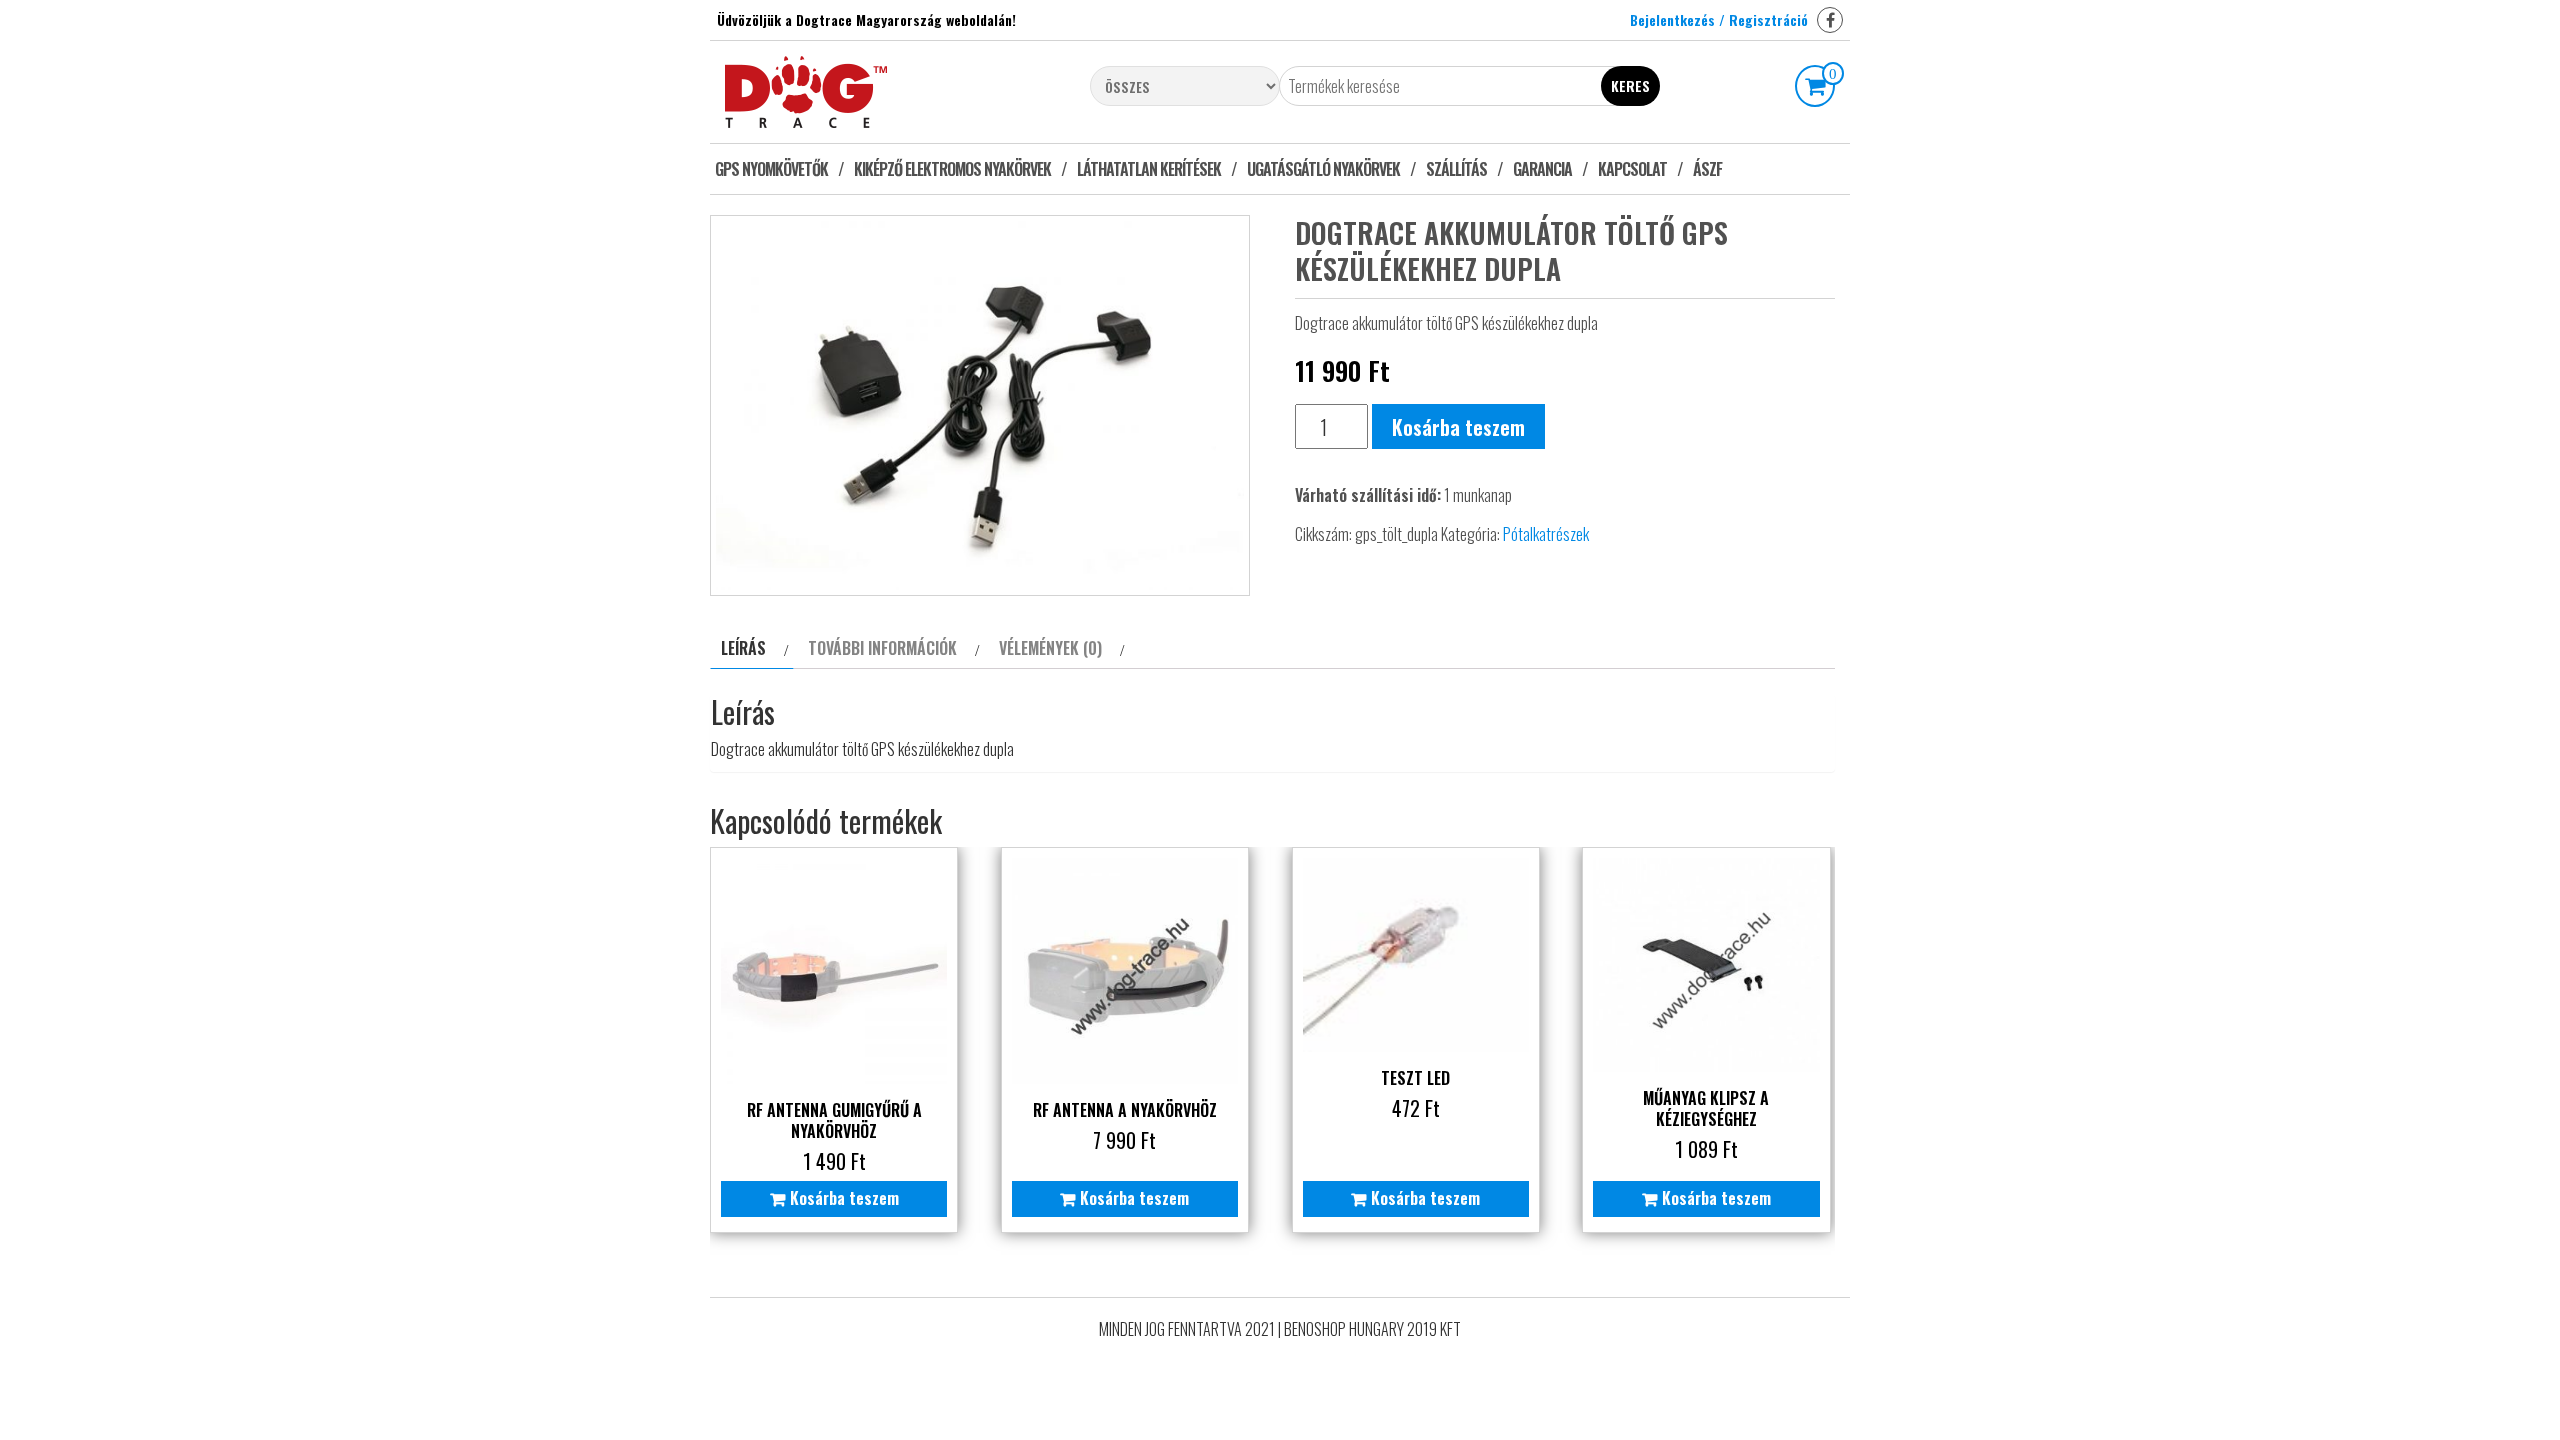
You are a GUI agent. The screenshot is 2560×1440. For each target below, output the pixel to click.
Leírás (743, 648)
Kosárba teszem (1458, 427)
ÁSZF (1707, 169)
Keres (1630, 85)
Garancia (1542, 169)
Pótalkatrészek (1546, 534)
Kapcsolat (1632, 169)
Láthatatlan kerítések (1149, 169)
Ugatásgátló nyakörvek (1323, 169)
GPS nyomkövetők (771, 169)
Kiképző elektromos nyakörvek (952, 169)
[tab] (752, 648)
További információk (882, 648)
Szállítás (1456, 169)
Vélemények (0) (1050, 648)
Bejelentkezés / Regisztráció (1719, 19)
